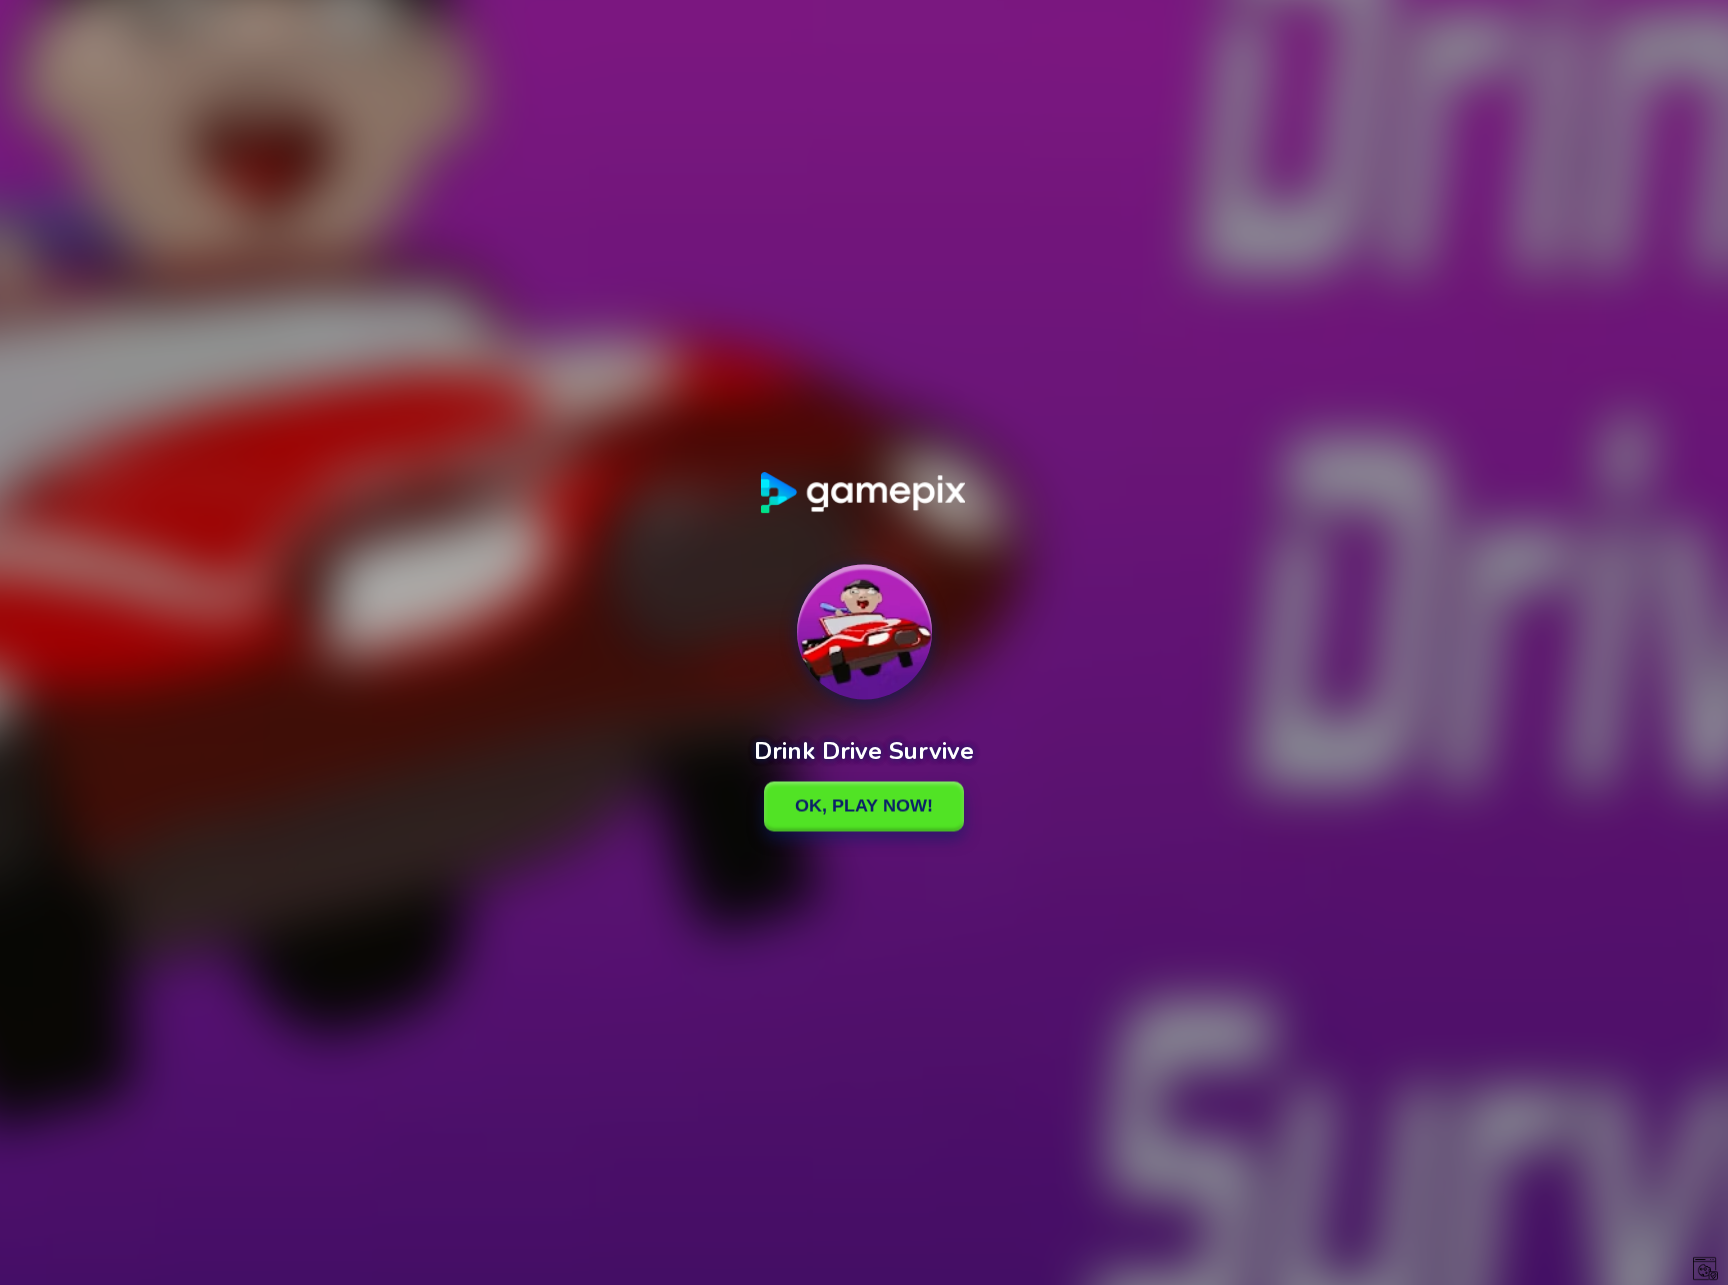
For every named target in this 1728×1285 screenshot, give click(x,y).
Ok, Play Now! (864, 806)
